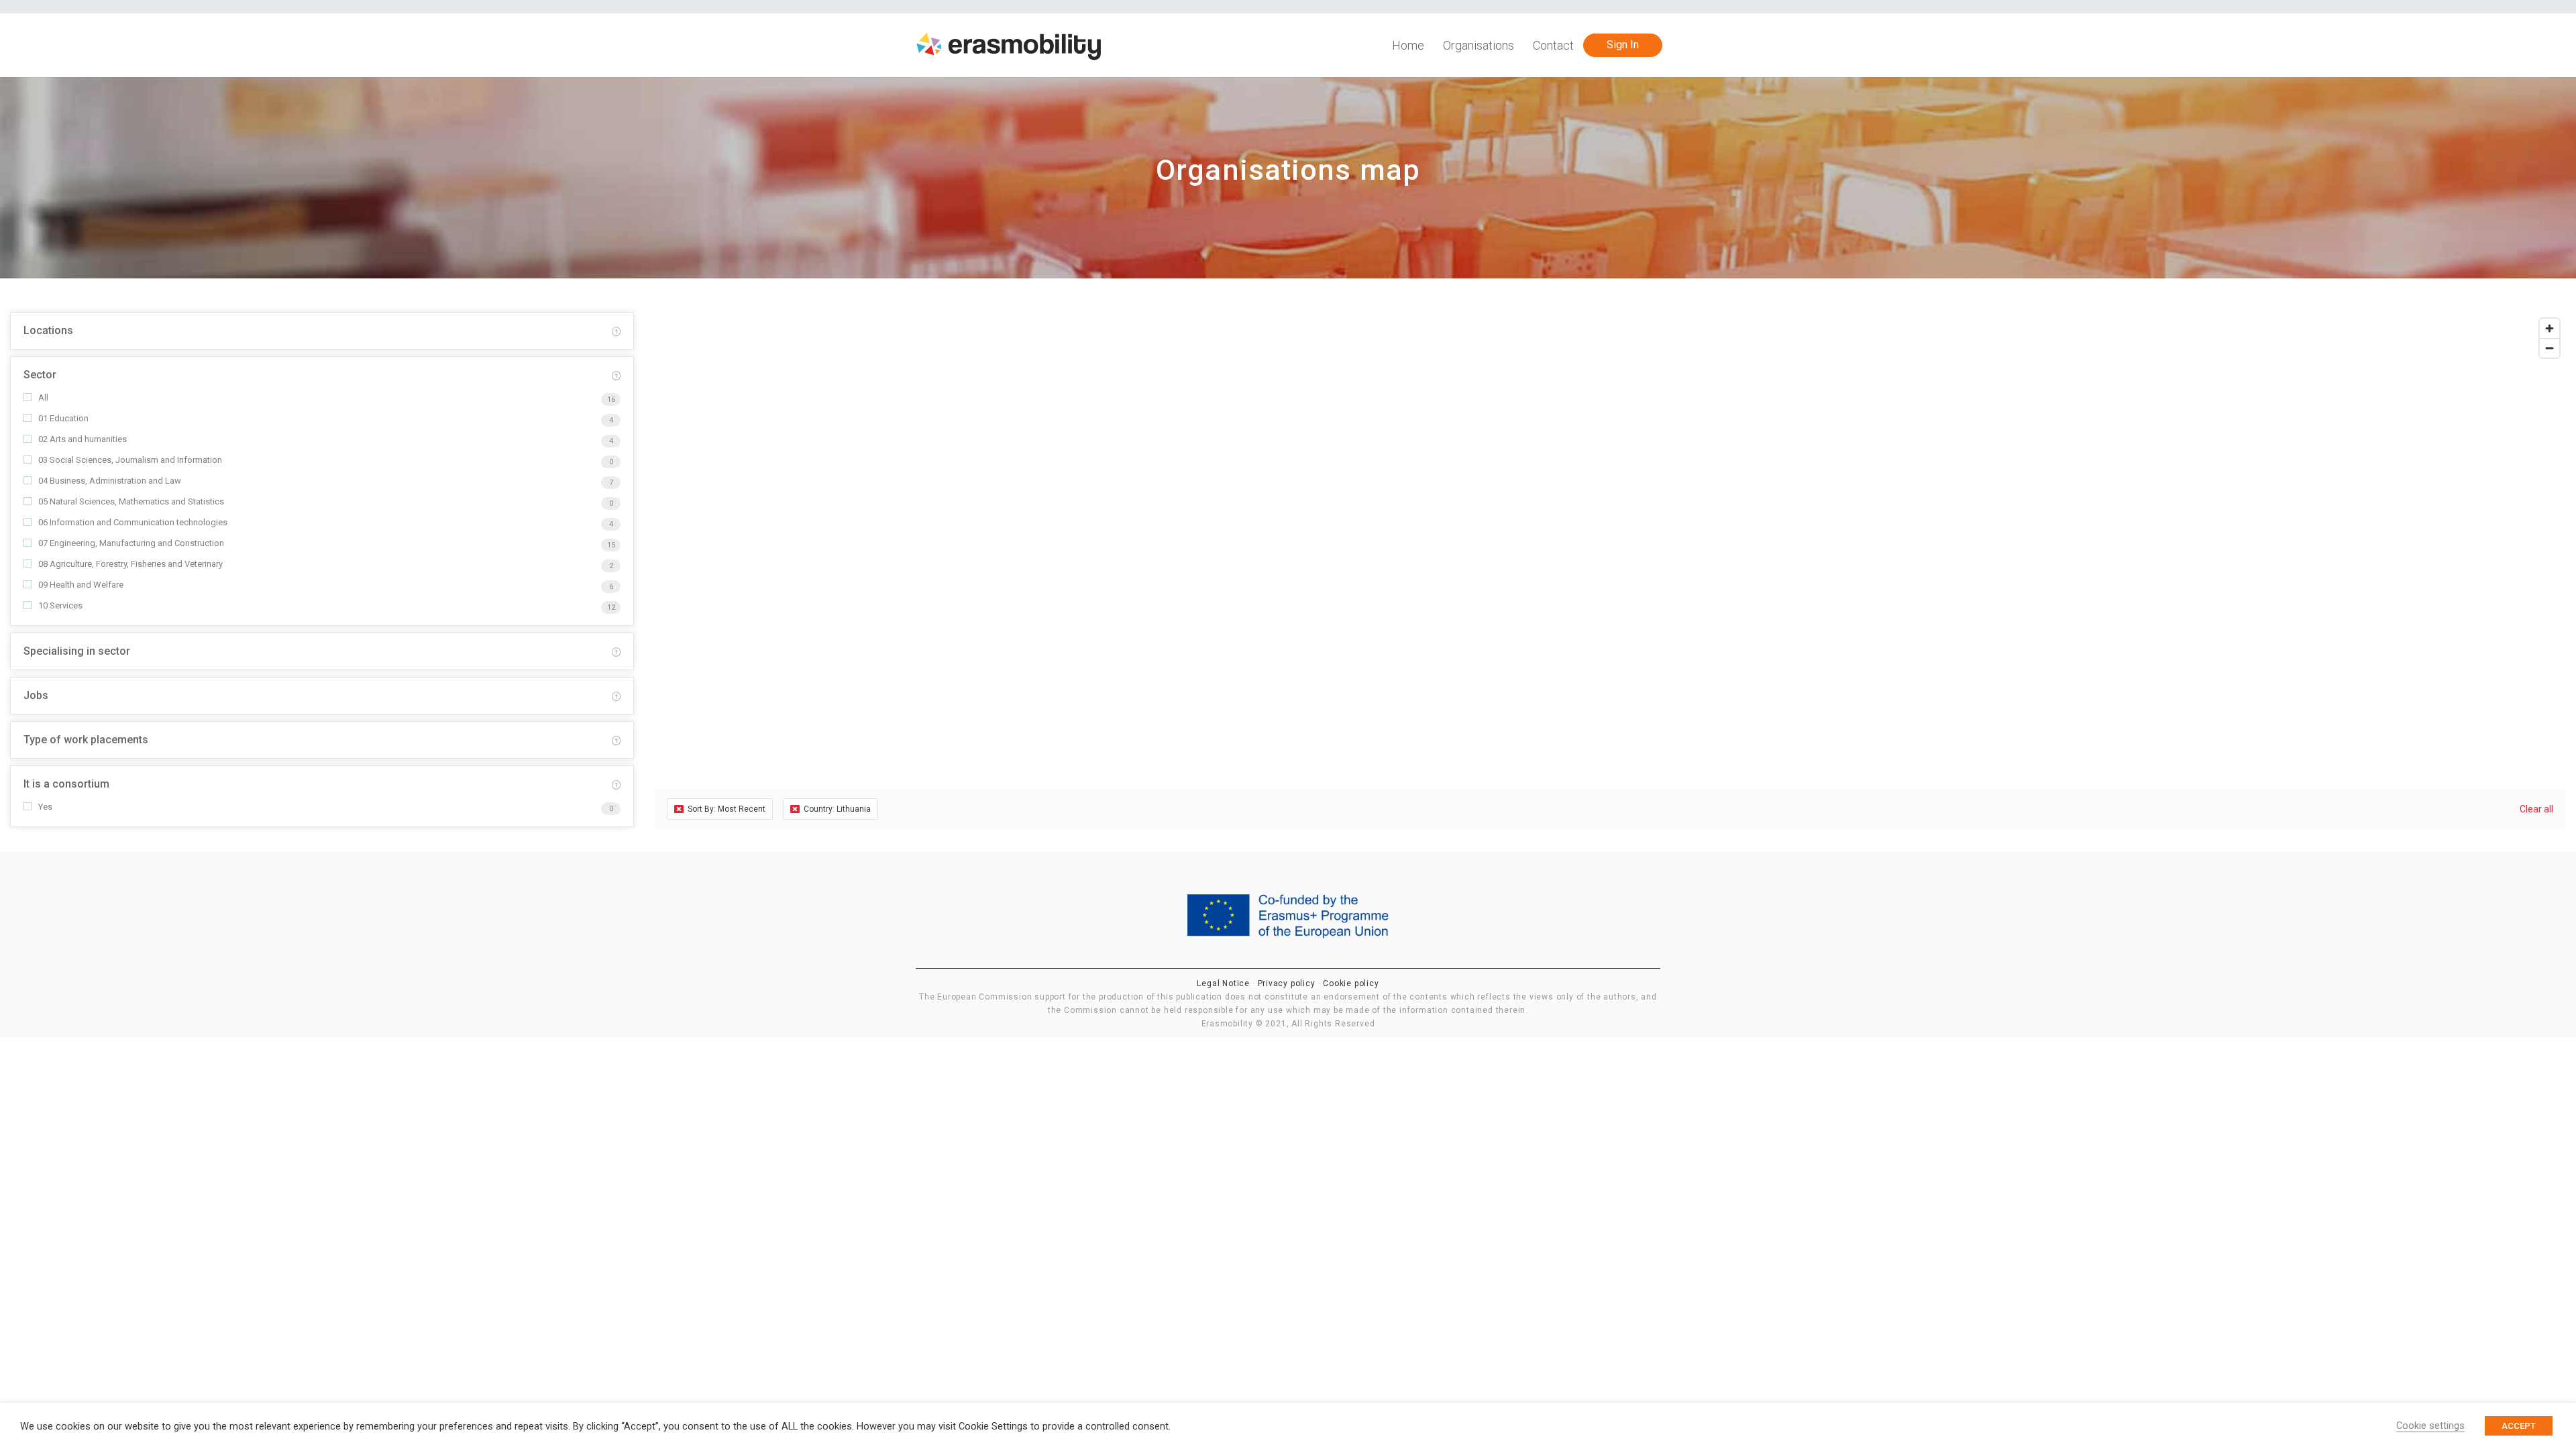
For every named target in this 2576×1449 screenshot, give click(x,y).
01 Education (63, 418)
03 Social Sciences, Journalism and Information (130, 460)
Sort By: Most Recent (727, 809)
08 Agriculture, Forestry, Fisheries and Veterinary (130, 564)
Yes (45, 807)
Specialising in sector (77, 651)
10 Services (60, 605)
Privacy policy (1288, 983)
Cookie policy (1351, 983)
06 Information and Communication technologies (133, 522)
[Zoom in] (2550, 328)
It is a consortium (66, 784)
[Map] (1610, 530)
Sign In (1623, 45)
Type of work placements (86, 740)
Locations (48, 330)
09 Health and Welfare (81, 585)
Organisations (1479, 45)
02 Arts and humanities (83, 439)
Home (1408, 45)
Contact (1553, 45)
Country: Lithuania (837, 809)
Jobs (36, 695)
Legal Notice (1224, 983)
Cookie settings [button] (2430, 1426)
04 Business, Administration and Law (110, 481)
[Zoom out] (2550, 348)
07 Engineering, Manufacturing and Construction (131, 543)
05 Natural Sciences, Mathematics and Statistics (131, 501)
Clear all (2536, 809)
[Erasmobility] (1009, 46)
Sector (40, 375)
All (43, 397)
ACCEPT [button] (2519, 1426)
